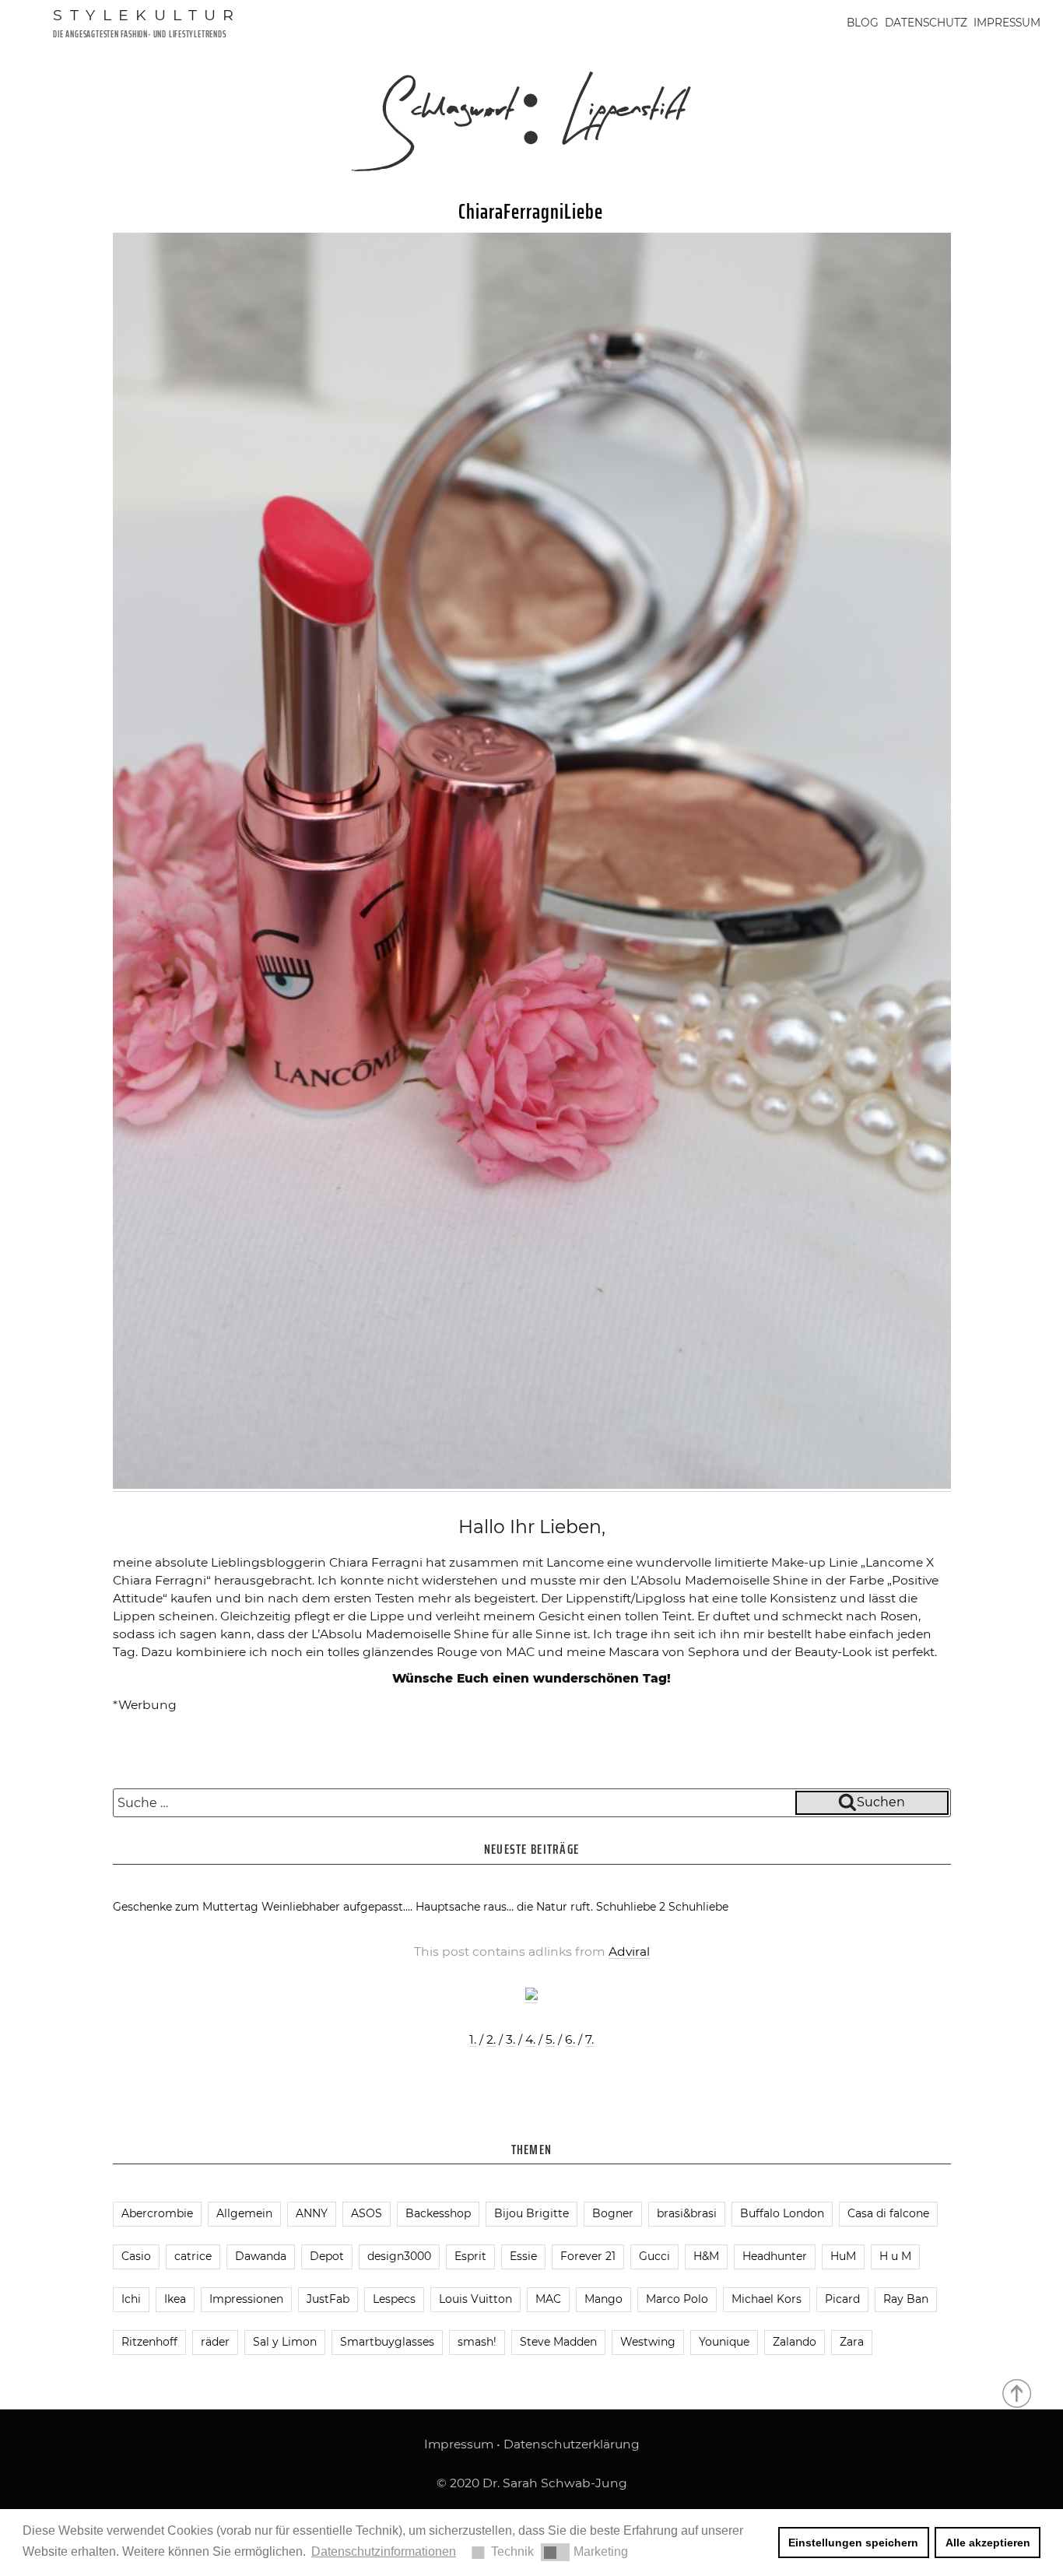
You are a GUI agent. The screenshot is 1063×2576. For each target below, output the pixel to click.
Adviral (629, 1951)
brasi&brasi (687, 2213)
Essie (523, 2256)
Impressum (1007, 23)
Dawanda (261, 2256)
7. (589, 2039)
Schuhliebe (698, 1907)
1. (473, 2039)
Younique (724, 2342)
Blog (863, 23)
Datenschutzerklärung (572, 2444)
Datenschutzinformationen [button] (384, 2551)
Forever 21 (588, 2256)
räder (215, 2342)
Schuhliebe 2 (631, 1907)
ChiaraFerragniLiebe (531, 211)
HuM (843, 2256)
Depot (327, 2256)
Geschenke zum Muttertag (186, 1907)
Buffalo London (782, 2213)
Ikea (175, 2299)
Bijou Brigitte (531, 2213)
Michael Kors (767, 2299)
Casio (136, 2256)
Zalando (795, 2342)
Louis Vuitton (475, 2299)
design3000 (399, 2256)
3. (510, 2039)
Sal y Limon (285, 2342)
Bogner (613, 2213)
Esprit (470, 2256)
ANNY (312, 2213)
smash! (477, 2342)
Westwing (648, 2342)
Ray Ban (906, 2299)
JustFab (328, 2299)
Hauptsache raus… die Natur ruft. (504, 1907)
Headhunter (775, 2256)
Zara (852, 2342)
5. (550, 2039)
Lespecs (394, 2299)
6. (570, 2039)
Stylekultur (147, 15)
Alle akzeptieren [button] (988, 2543)
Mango (603, 2299)
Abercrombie (157, 2213)
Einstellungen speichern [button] (853, 2543)
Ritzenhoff (149, 2342)
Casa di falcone (888, 2213)
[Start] (1018, 2392)
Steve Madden (558, 2342)
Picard (842, 2299)
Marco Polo (677, 2299)
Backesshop (438, 2213)
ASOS (367, 2213)
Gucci (654, 2256)
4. (530, 2039)
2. (491, 2039)
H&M (706, 2256)
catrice (193, 2256)
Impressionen (246, 2299)
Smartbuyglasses (387, 2342)
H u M (895, 2256)
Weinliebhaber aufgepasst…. (337, 1907)
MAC (548, 2299)
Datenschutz (926, 23)
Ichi (131, 2299)
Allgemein (244, 2213)
